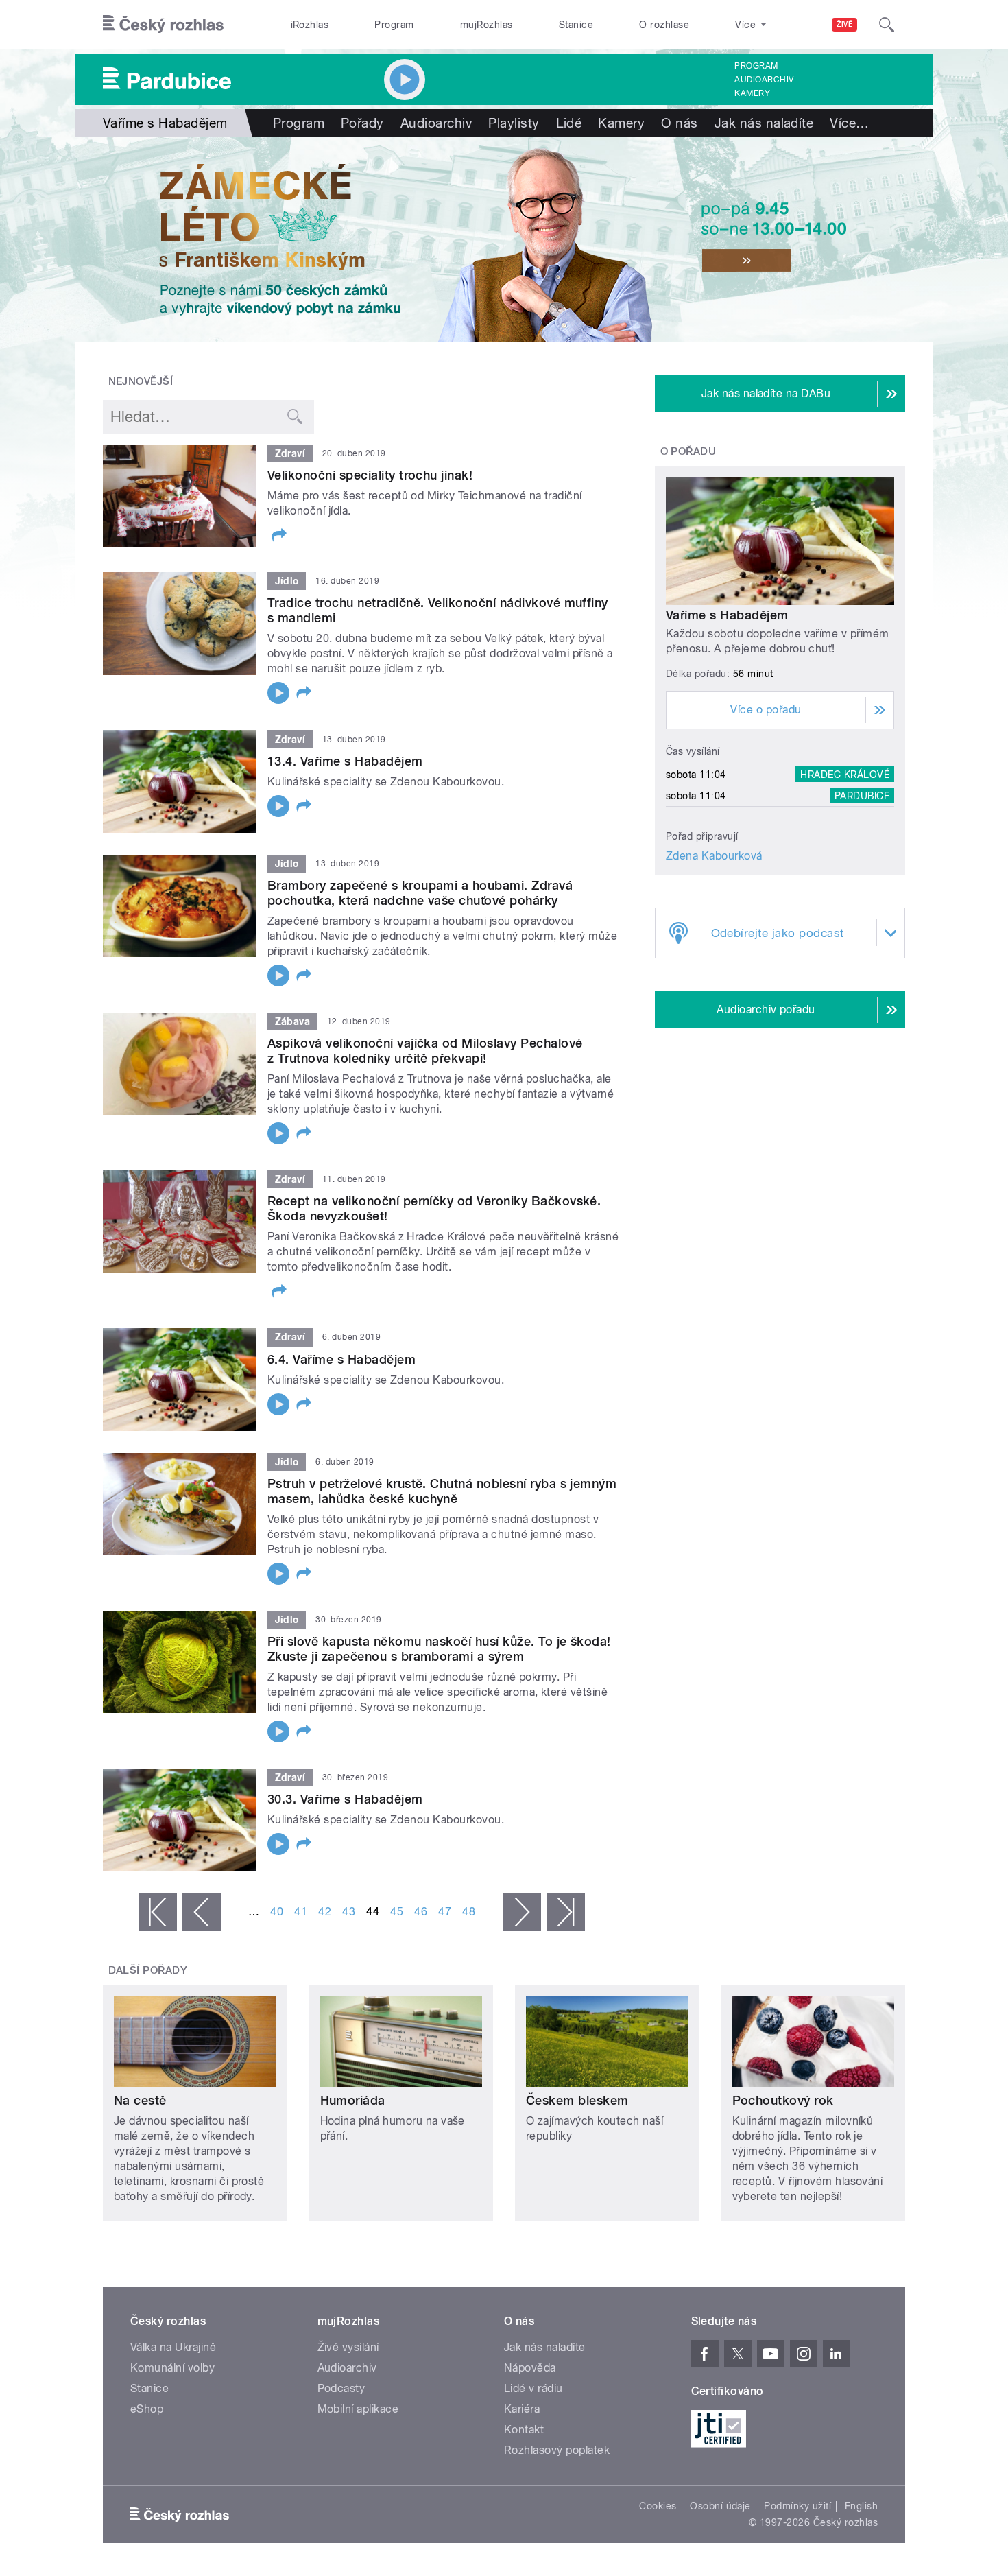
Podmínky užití (797, 2506)
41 (301, 1912)
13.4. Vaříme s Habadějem (345, 761)
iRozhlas (310, 25)
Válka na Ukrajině (173, 2347)
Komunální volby (172, 2368)
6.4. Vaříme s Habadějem (341, 1359)
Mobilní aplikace (358, 2409)
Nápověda (530, 2368)
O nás (679, 123)
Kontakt (524, 2430)
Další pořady (148, 1970)
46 (421, 1912)
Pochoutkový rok (783, 2100)
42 (325, 1912)
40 (277, 1912)
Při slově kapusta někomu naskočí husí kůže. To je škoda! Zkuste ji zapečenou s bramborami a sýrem (439, 1649)
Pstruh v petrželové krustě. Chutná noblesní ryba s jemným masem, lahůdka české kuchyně (442, 1491)
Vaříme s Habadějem (727, 615)
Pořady (362, 123)
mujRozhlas (487, 25)
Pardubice (862, 796)
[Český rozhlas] (163, 25)
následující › (522, 1912)
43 (349, 1912)
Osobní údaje (720, 2506)
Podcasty (341, 2388)
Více (849, 123)
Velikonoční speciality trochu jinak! (370, 475)
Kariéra (522, 2409)
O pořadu (688, 451)
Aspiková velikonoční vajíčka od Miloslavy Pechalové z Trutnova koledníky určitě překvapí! (425, 1051)
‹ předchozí (202, 1912)
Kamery (752, 93)
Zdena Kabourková (714, 856)
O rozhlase (664, 25)
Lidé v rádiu (533, 2388)
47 (445, 1912)
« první (158, 1912)
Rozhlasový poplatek (557, 2450)
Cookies (658, 2506)
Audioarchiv (764, 80)
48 (469, 1912)
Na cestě (140, 2100)
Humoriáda (353, 2100)
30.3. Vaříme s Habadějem (345, 1799)
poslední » (566, 1912)
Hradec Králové (845, 775)
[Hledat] (887, 25)
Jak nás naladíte (764, 123)
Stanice (576, 25)
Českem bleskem (577, 2100)
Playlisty (514, 123)
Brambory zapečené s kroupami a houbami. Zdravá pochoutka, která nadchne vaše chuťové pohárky (420, 893)
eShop (147, 2409)
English (861, 2506)
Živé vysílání (348, 2347)
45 (397, 1912)
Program (394, 25)
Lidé (569, 123)
